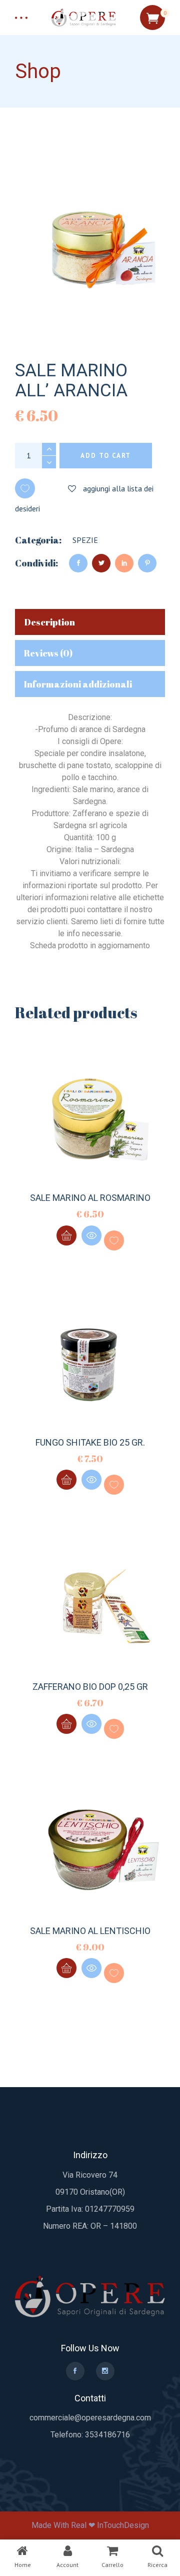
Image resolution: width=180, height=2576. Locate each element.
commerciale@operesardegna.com (90, 2418)
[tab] (90, 622)
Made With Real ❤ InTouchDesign (90, 2525)
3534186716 (107, 2435)
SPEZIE (85, 540)
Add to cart (106, 456)
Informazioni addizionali (78, 684)
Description (49, 622)
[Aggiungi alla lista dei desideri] (114, 1240)
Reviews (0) (48, 653)
